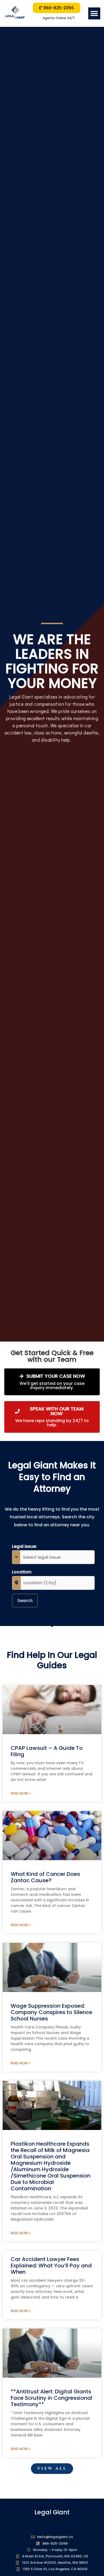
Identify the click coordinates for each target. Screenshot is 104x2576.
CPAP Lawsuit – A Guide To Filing (47, 1751)
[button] (94, 13)
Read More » (21, 1793)
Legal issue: (24, 1546)
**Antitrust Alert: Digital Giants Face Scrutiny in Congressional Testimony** (51, 2398)
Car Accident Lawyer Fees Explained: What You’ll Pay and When (51, 2266)
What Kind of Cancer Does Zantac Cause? (45, 1877)
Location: (22, 1572)
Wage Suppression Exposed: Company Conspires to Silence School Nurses (51, 2012)
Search (25, 1601)
